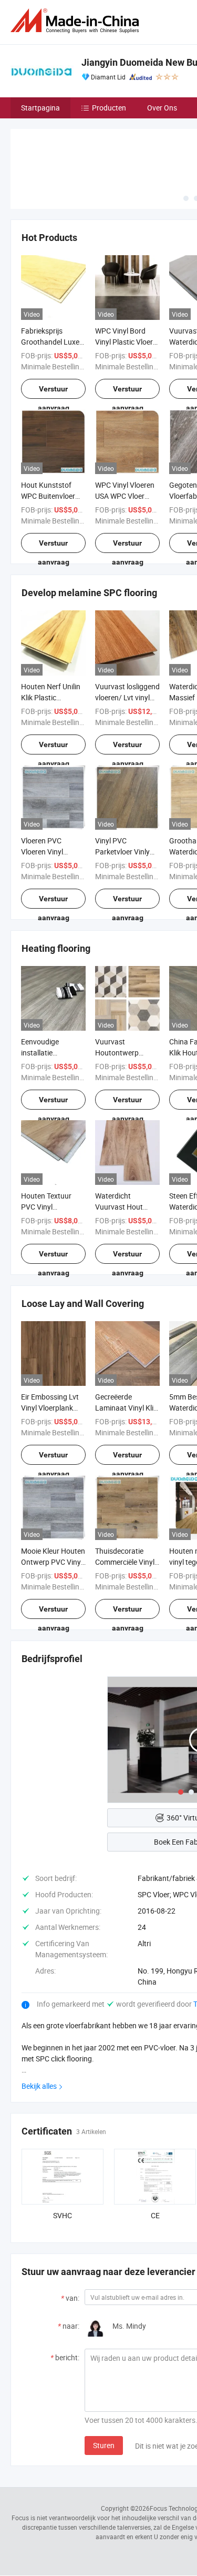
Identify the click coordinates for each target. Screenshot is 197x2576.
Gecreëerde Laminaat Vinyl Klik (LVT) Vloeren (126, 1408)
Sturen (104, 2445)
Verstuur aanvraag (54, 392)
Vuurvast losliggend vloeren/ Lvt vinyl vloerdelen (127, 697)
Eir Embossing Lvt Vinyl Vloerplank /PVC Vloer (50, 1408)
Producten (109, 108)
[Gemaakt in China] (77, 21)
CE (155, 2215)
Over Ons (162, 108)
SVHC (63, 2215)
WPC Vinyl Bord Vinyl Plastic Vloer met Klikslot (124, 342)
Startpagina (40, 108)
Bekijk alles (39, 2086)
